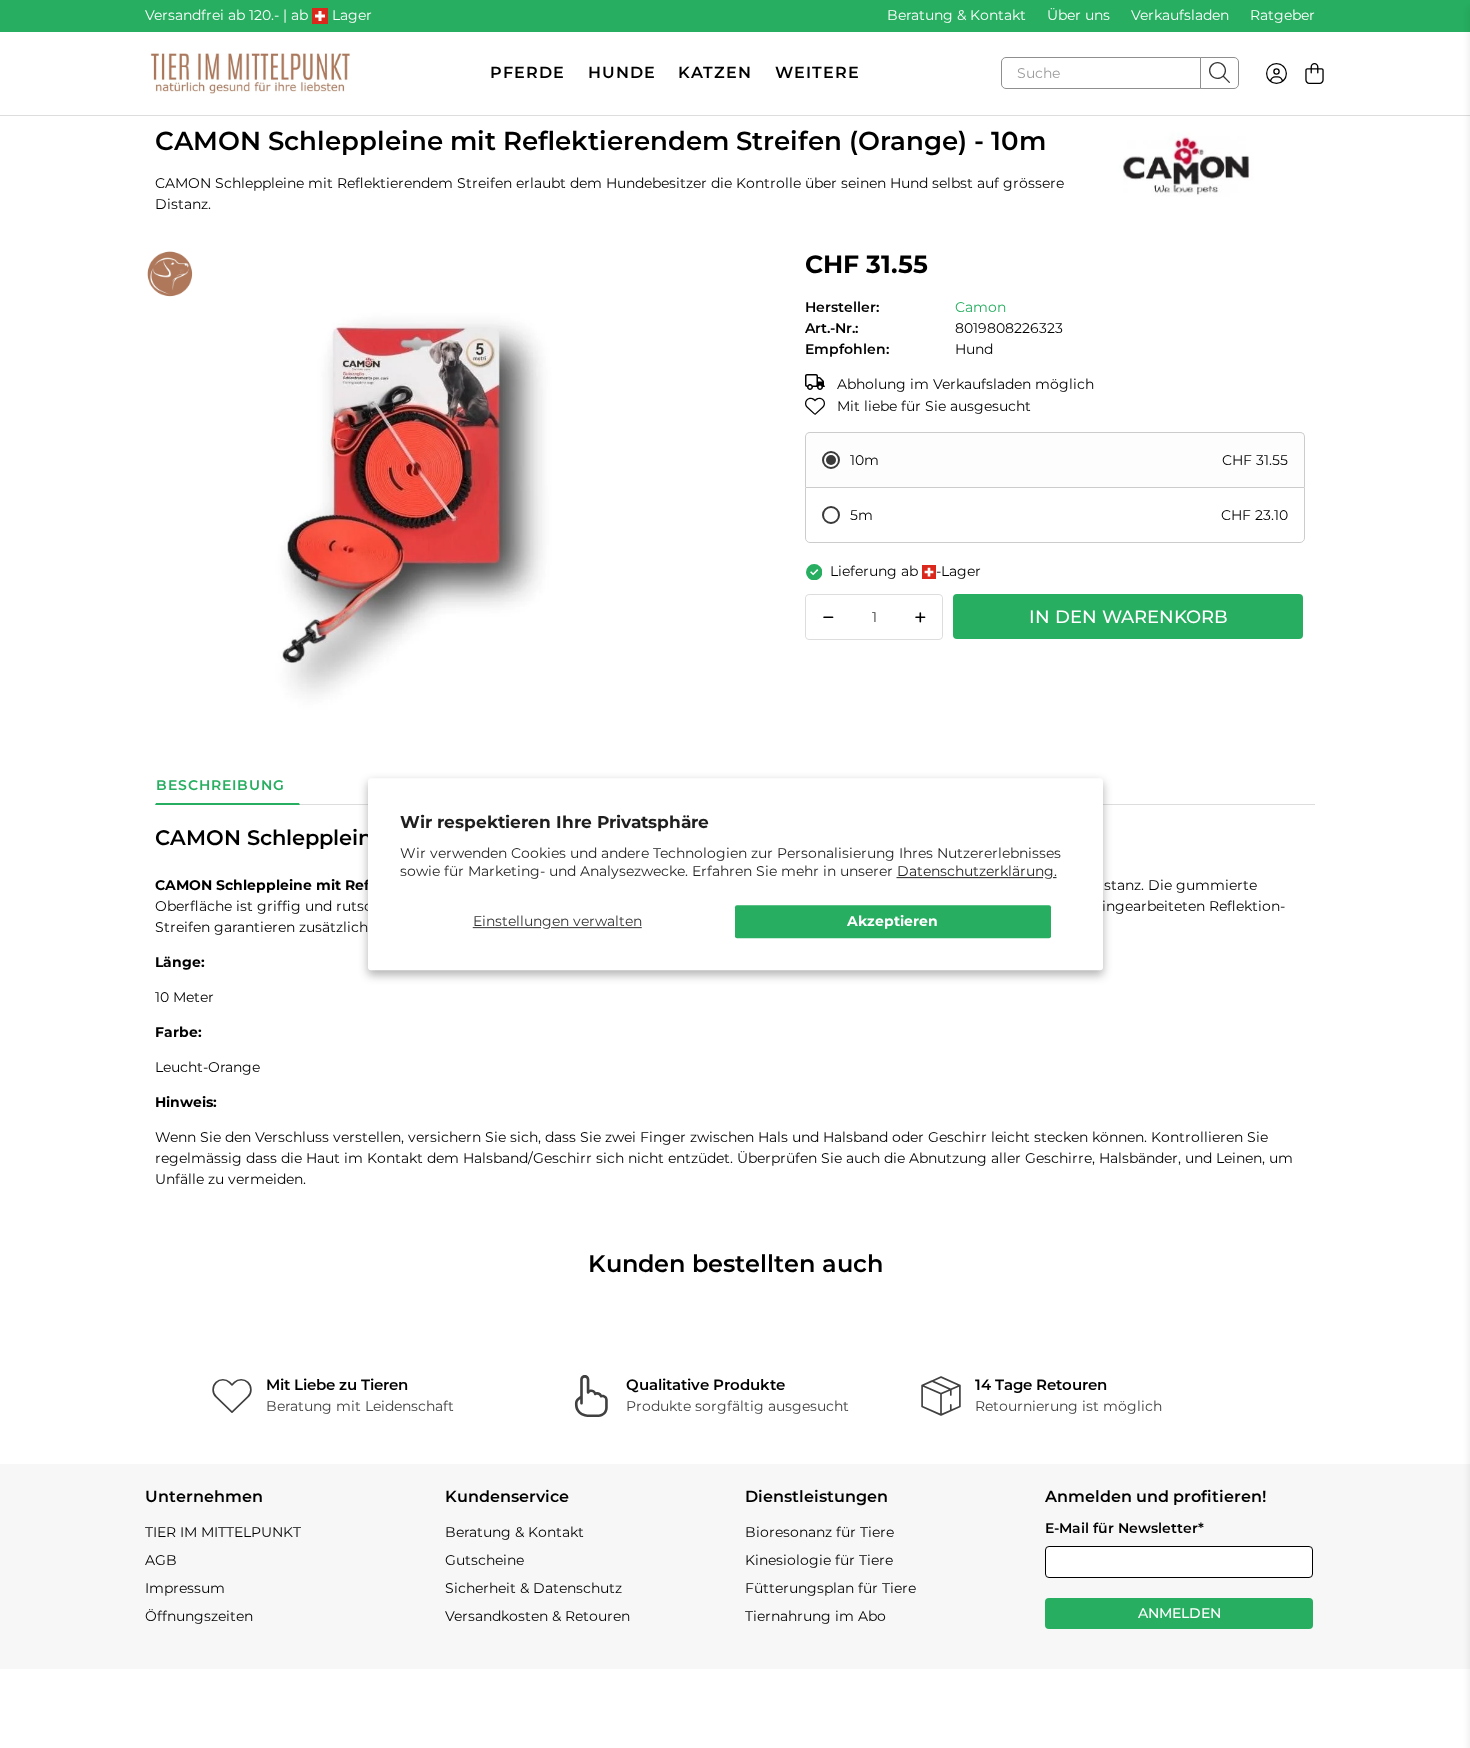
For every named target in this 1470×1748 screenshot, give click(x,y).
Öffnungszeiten (199, 1616)
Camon (980, 307)
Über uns (1078, 15)
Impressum (185, 1588)
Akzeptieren (892, 921)
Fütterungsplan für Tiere (830, 1588)
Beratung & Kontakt (956, 15)
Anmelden (1179, 1613)
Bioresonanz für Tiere (819, 1532)
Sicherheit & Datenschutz (533, 1588)
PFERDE (527, 72)
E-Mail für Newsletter (1124, 1528)
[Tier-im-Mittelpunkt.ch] (250, 73)
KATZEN (715, 72)
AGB (161, 1560)
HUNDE (622, 72)
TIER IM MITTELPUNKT (223, 1532)
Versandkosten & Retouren (537, 1616)
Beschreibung (220, 785)
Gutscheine (484, 1560)
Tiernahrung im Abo (815, 1616)
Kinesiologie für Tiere (819, 1560)
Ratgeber (1282, 15)
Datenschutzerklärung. (977, 871)
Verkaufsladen (1180, 15)
